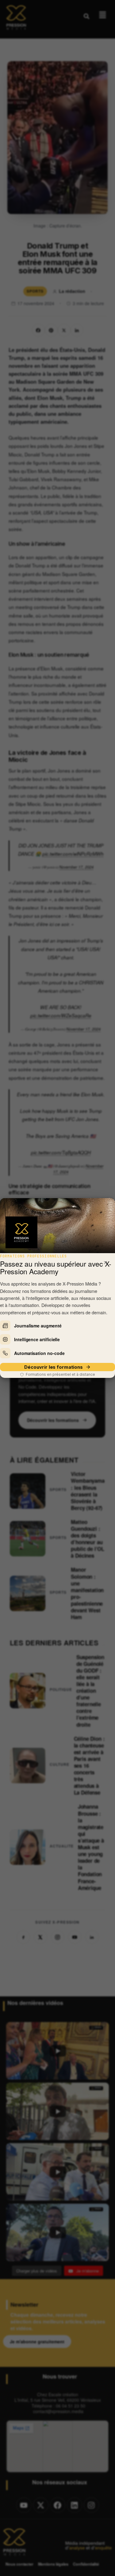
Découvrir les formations (53, 1367)
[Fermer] (105, 1263)
